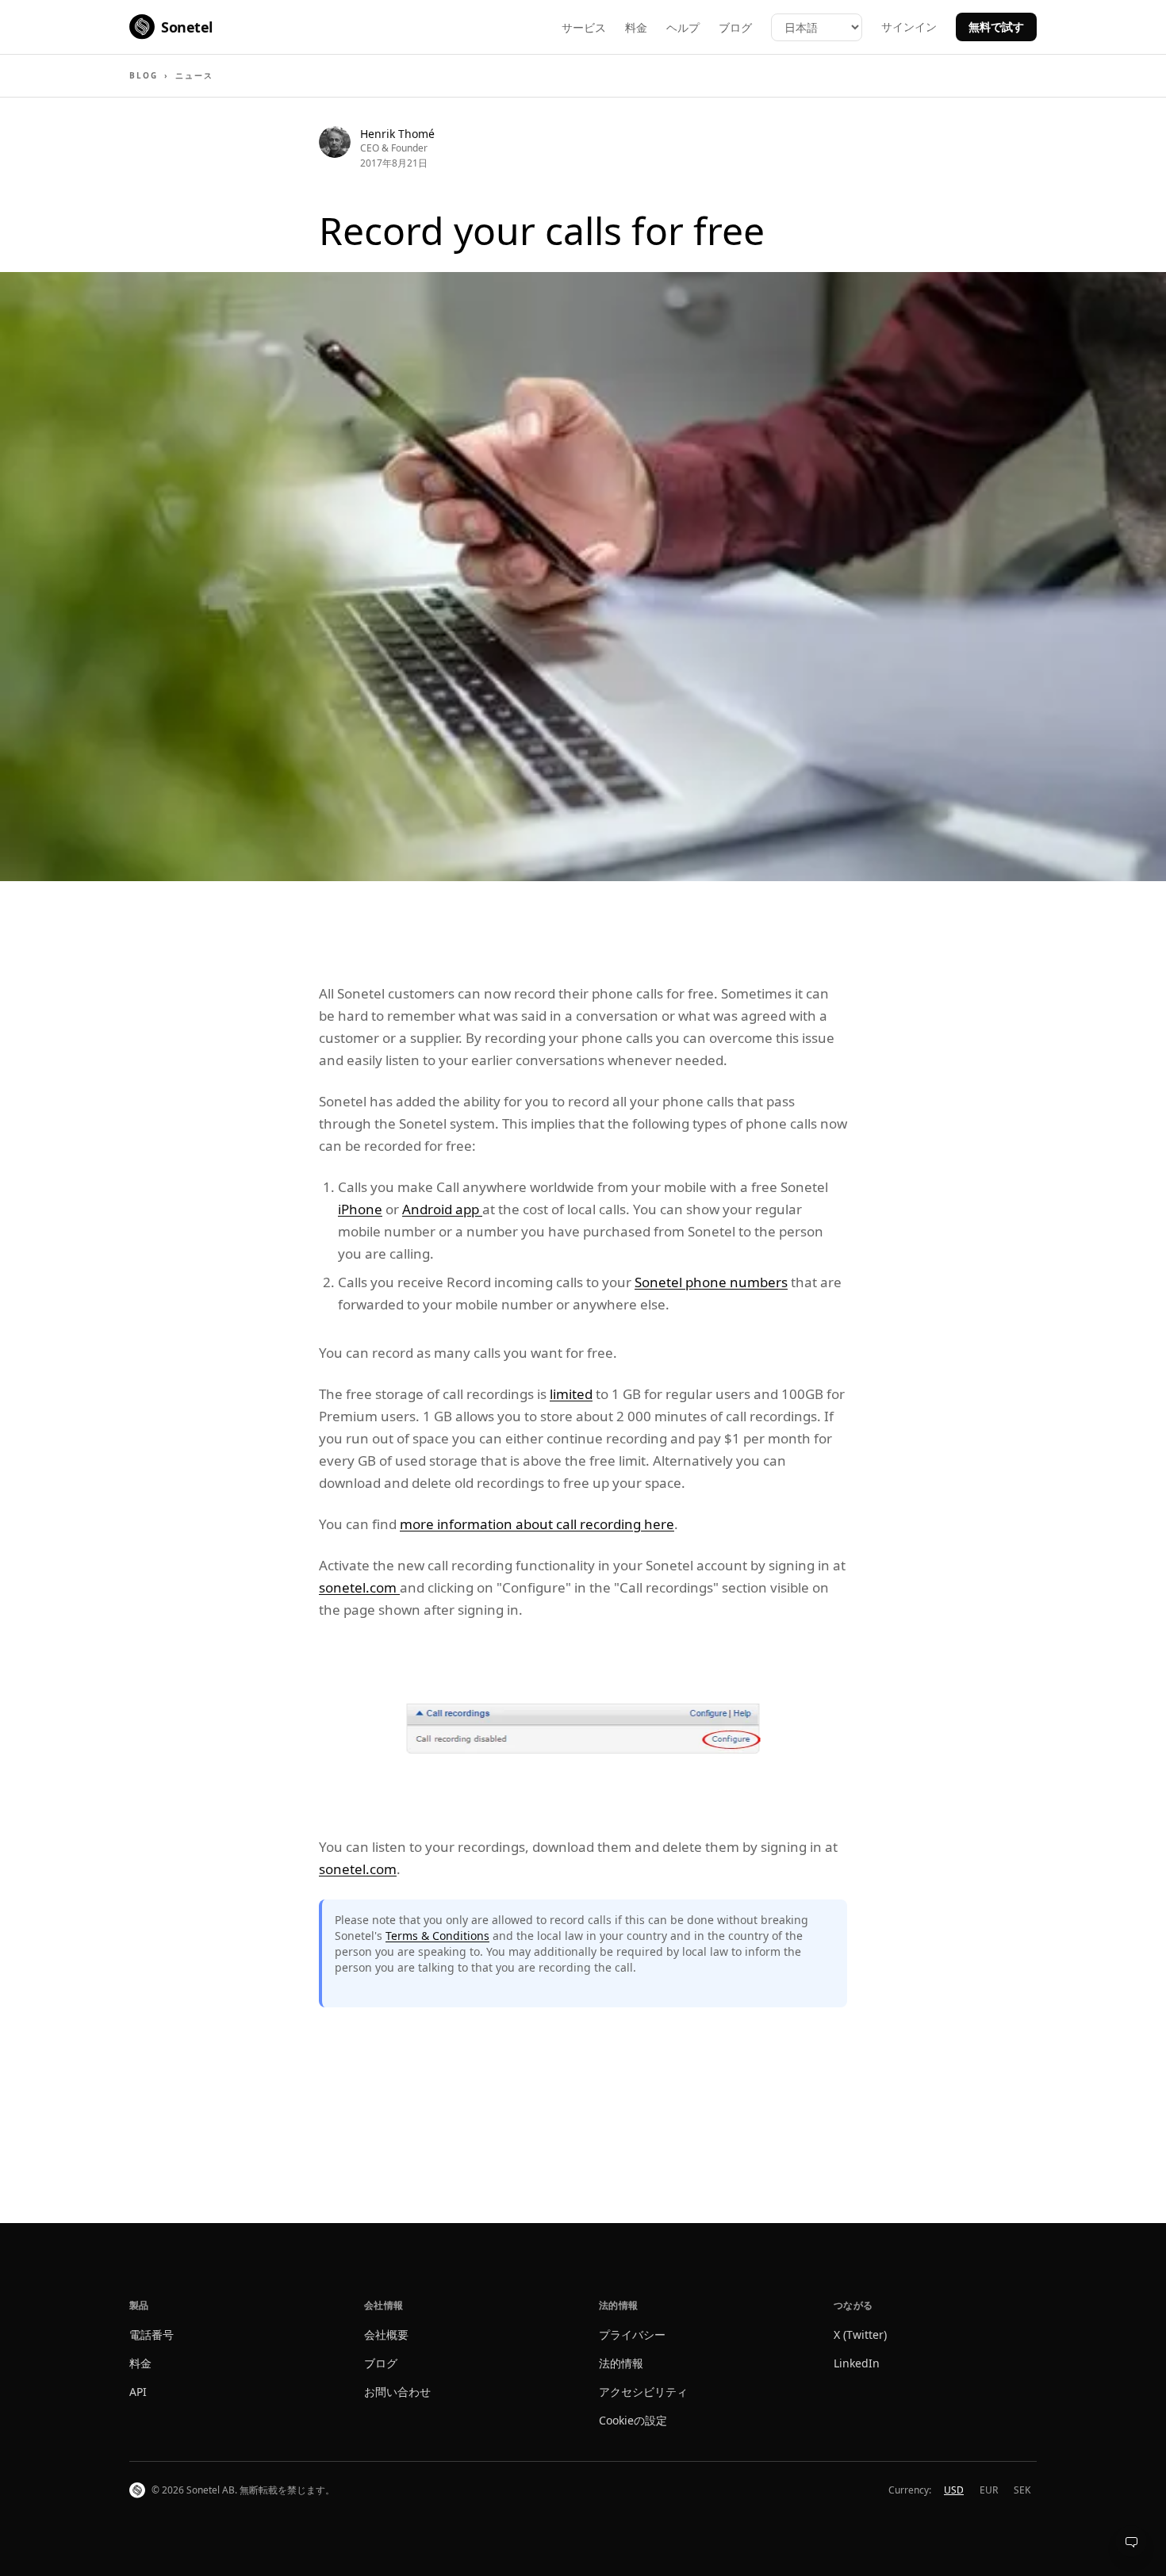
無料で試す (996, 27)
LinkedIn (857, 2363)
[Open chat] (1131, 2541)
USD (954, 2490)
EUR (989, 2490)
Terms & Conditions (437, 1936)
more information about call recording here (537, 1524)
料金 (636, 27)
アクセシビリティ (643, 2392)
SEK (1022, 2490)
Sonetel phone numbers (711, 1282)
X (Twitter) (860, 2334)
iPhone (360, 1209)
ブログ (735, 27)
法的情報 (621, 2363)
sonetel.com (359, 1587)
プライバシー (632, 2334)
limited (571, 1394)
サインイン (909, 27)
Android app (442, 1209)
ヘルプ (683, 27)
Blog (144, 75)
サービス (584, 27)
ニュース (194, 75)
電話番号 (152, 2334)
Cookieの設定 (633, 2420)
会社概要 (386, 2334)
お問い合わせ (397, 2392)
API (138, 2392)
